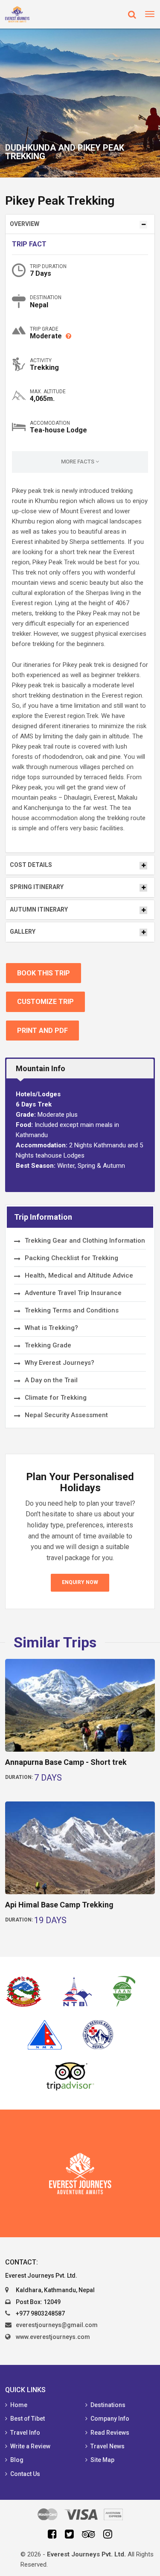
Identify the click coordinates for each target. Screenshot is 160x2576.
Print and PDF (42, 1031)
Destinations (108, 2405)
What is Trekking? (51, 1328)
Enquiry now (80, 1582)
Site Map (102, 2460)
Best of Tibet (28, 2419)
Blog (17, 2460)
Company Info (110, 2419)
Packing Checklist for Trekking (71, 1258)
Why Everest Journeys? (60, 1363)
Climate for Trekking (56, 1398)
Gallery (23, 932)
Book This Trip (44, 973)
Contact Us (25, 2474)
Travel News (108, 2446)
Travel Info (25, 2433)
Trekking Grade (48, 1345)
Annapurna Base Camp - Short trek (66, 1762)
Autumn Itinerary (39, 909)
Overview (25, 224)
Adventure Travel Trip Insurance (73, 1293)
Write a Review (30, 2446)
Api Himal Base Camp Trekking (59, 1905)
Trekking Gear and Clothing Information (85, 1241)
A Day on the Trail (51, 1380)
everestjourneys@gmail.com (57, 2325)
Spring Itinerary (37, 887)
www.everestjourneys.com (53, 2337)
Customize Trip (45, 1002)
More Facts (78, 462)
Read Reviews (110, 2433)
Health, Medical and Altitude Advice (79, 1275)
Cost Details (31, 865)
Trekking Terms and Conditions (72, 1310)
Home (19, 2405)
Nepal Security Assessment (66, 1415)
